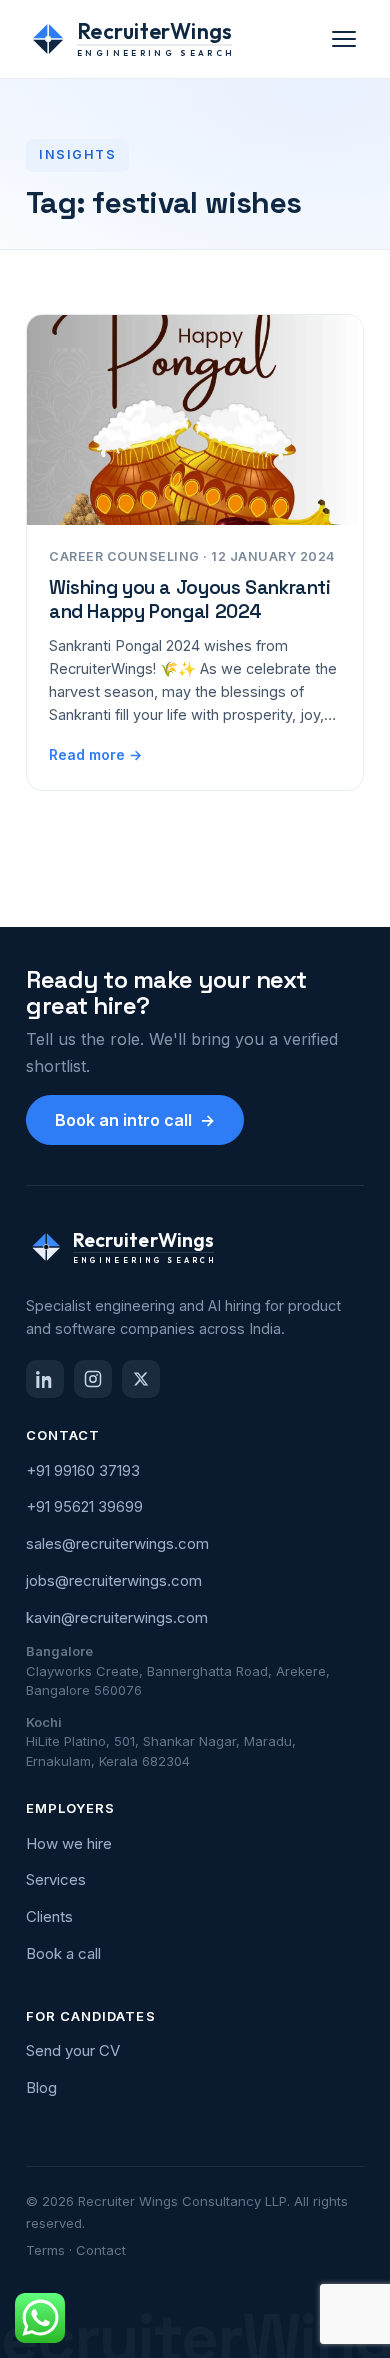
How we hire (69, 1843)
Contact (101, 2250)
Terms (45, 2250)
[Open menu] (344, 39)
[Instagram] (93, 1379)
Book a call (63, 1953)
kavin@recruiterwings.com (117, 1617)
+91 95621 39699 (84, 1506)
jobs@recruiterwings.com (114, 1580)
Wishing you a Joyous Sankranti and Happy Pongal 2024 (190, 599)
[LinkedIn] (45, 1379)
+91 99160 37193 (83, 1470)
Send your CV (73, 2050)
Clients (49, 1916)
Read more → (95, 754)
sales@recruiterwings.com (117, 1543)
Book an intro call (135, 1120)
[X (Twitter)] (141, 1379)
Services (56, 1879)
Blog (41, 2087)
